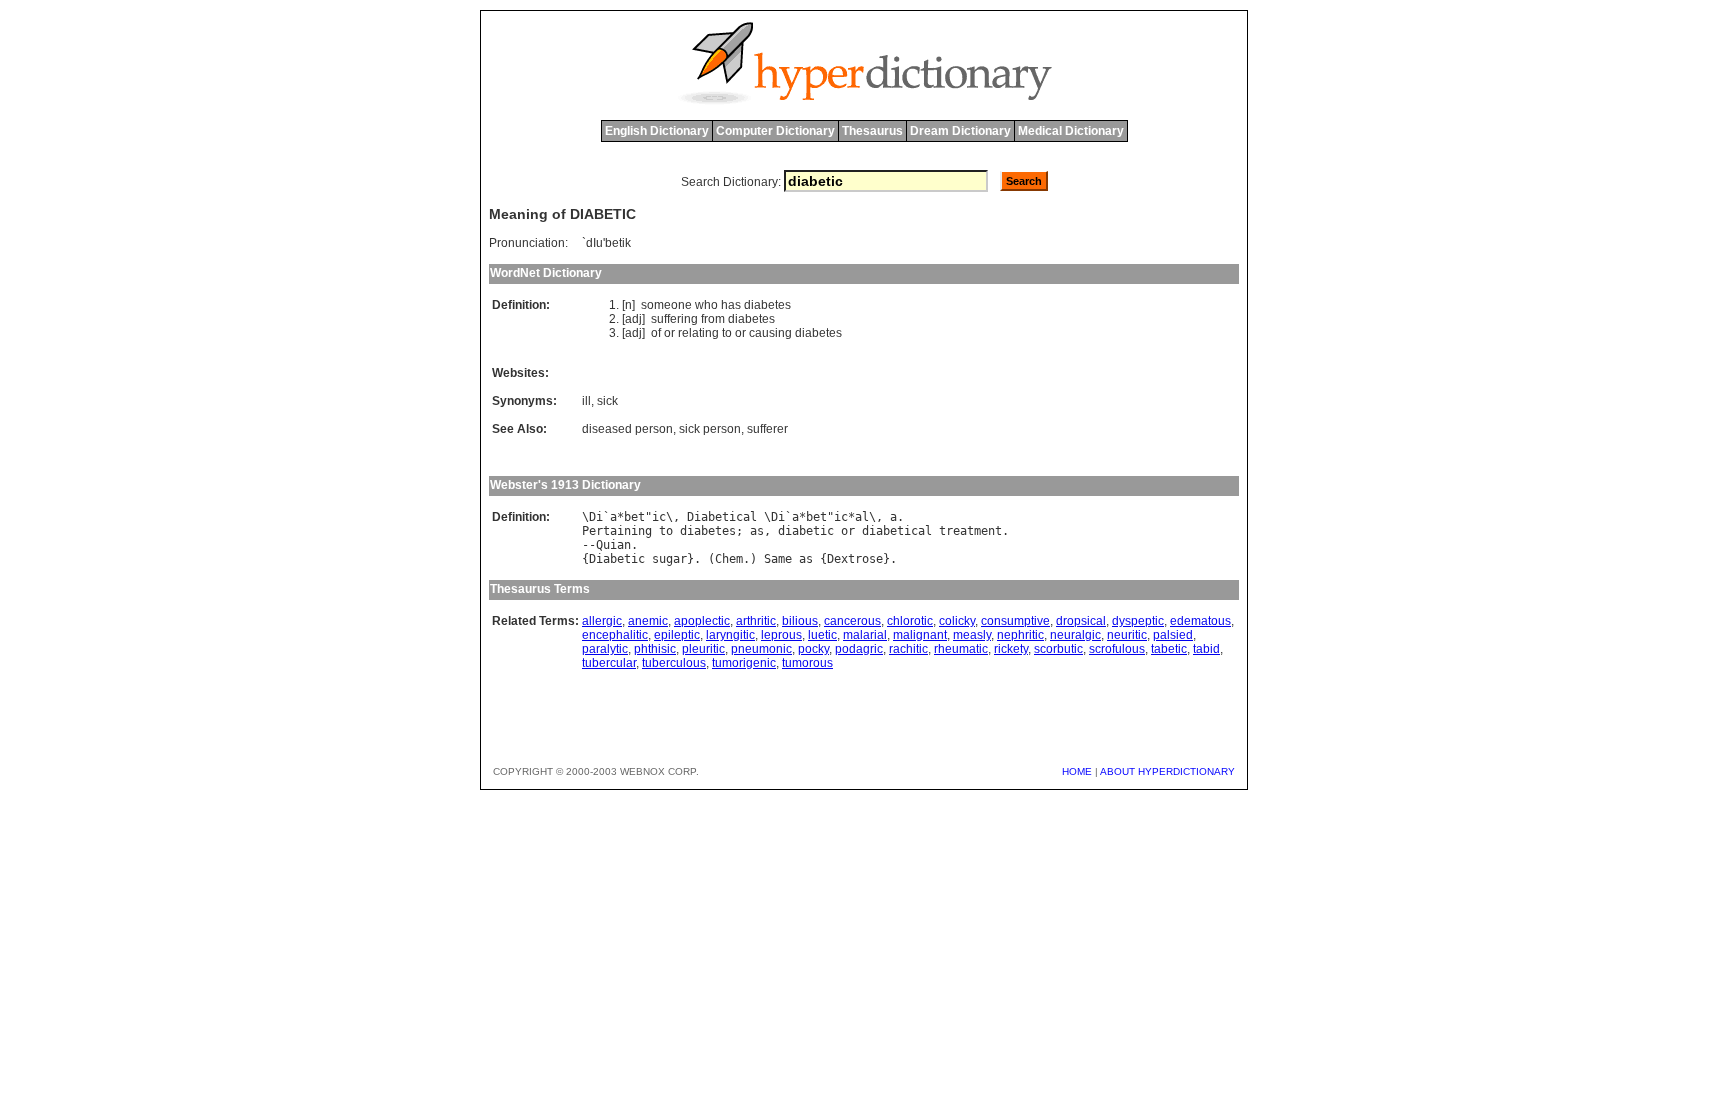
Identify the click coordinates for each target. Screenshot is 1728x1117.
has (731, 305)
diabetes (767, 305)
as (757, 531)
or (669, 333)
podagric (859, 649)
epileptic (677, 635)
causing (770, 333)
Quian (613, 545)
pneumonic (761, 649)
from (713, 319)
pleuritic (703, 649)
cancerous (852, 621)
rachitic (908, 649)
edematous (1200, 621)
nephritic (1020, 635)
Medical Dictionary (1071, 131)
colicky (957, 621)
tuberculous (674, 663)
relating (698, 333)
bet (634, 517)
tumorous (807, 663)
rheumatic (961, 649)
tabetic (1169, 649)
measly (972, 635)
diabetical (897, 531)
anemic (648, 621)
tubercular (609, 663)
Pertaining (617, 531)
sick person (710, 429)
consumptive (1015, 621)
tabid (1206, 649)
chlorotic (910, 621)
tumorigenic (744, 663)
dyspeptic (1138, 621)
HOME (1077, 771)
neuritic (1127, 635)
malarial (865, 635)
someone (666, 305)
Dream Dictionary (960, 131)
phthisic (655, 649)
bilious (800, 621)
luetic (822, 635)
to (727, 333)
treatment (970, 531)
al (862, 517)
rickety (1011, 649)
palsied (1173, 635)
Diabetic (617, 559)
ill (586, 401)
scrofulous (1117, 649)
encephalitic (615, 635)
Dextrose (855, 559)
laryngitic (730, 635)
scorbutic (1058, 649)
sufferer (767, 429)
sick (607, 401)
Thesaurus (872, 131)
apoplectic (702, 621)
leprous (781, 635)
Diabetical (722, 517)
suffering (674, 319)
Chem (729, 559)
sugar (669, 559)
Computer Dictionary (775, 131)
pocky (813, 649)
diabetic (806, 531)
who (706, 305)
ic (659, 517)
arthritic (756, 621)
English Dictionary (657, 131)
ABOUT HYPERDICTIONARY (1167, 771)
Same (778, 559)
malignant (920, 635)
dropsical (1081, 621)
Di (596, 517)
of (656, 333)
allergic (602, 621)
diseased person (627, 429)
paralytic (605, 649)
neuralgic (1075, 635)
